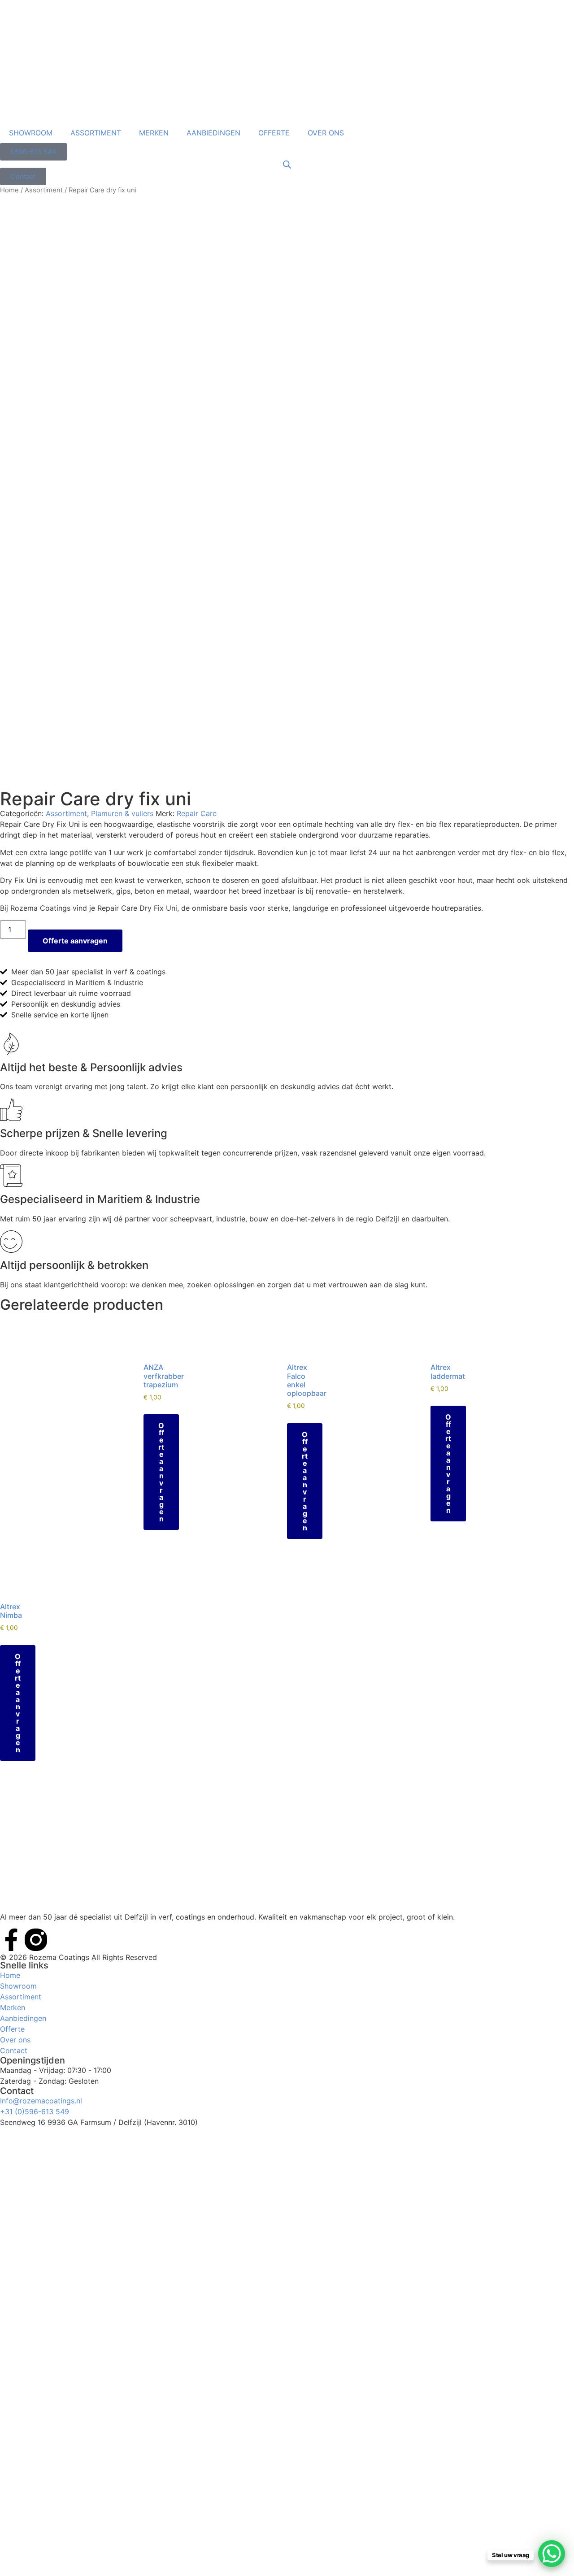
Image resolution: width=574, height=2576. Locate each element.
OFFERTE (274, 133)
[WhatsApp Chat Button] (552, 2554)
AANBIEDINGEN (213, 133)
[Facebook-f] (11, 1940)
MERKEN (154, 133)
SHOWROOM (31, 133)
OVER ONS (326, 133)
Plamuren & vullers (122, 813)
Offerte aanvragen (75, 941)
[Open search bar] (287, 164)
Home (9, 190)
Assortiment (44, 190)
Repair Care (197, 813)
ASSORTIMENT (96, 133)
